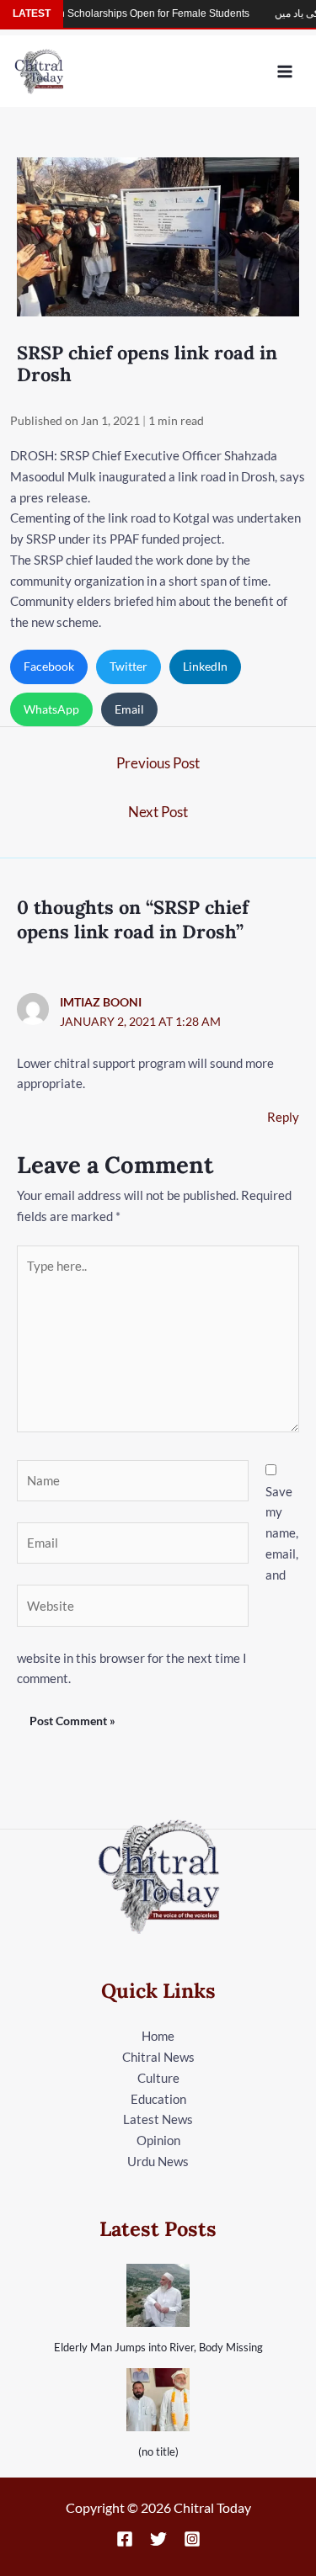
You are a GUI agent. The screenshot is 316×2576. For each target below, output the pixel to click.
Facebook (49, 666)
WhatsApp (51, 709)
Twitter (129, 666)
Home (158, 2036)
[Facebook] (125, 2539)
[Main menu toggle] (285, 71)
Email (129, 709)
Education (158, 2099)
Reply (283, 1117)
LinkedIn (205, 666)
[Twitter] (158, 2539)
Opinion (158, 2140)
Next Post (158, 812)
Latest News (158, 2119)
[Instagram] (192, 2539)
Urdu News (158, 2161)
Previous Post (158, 763)
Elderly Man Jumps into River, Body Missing (158, 2347)
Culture (158, 2078)
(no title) (158, 2451)
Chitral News (158, 2057)
